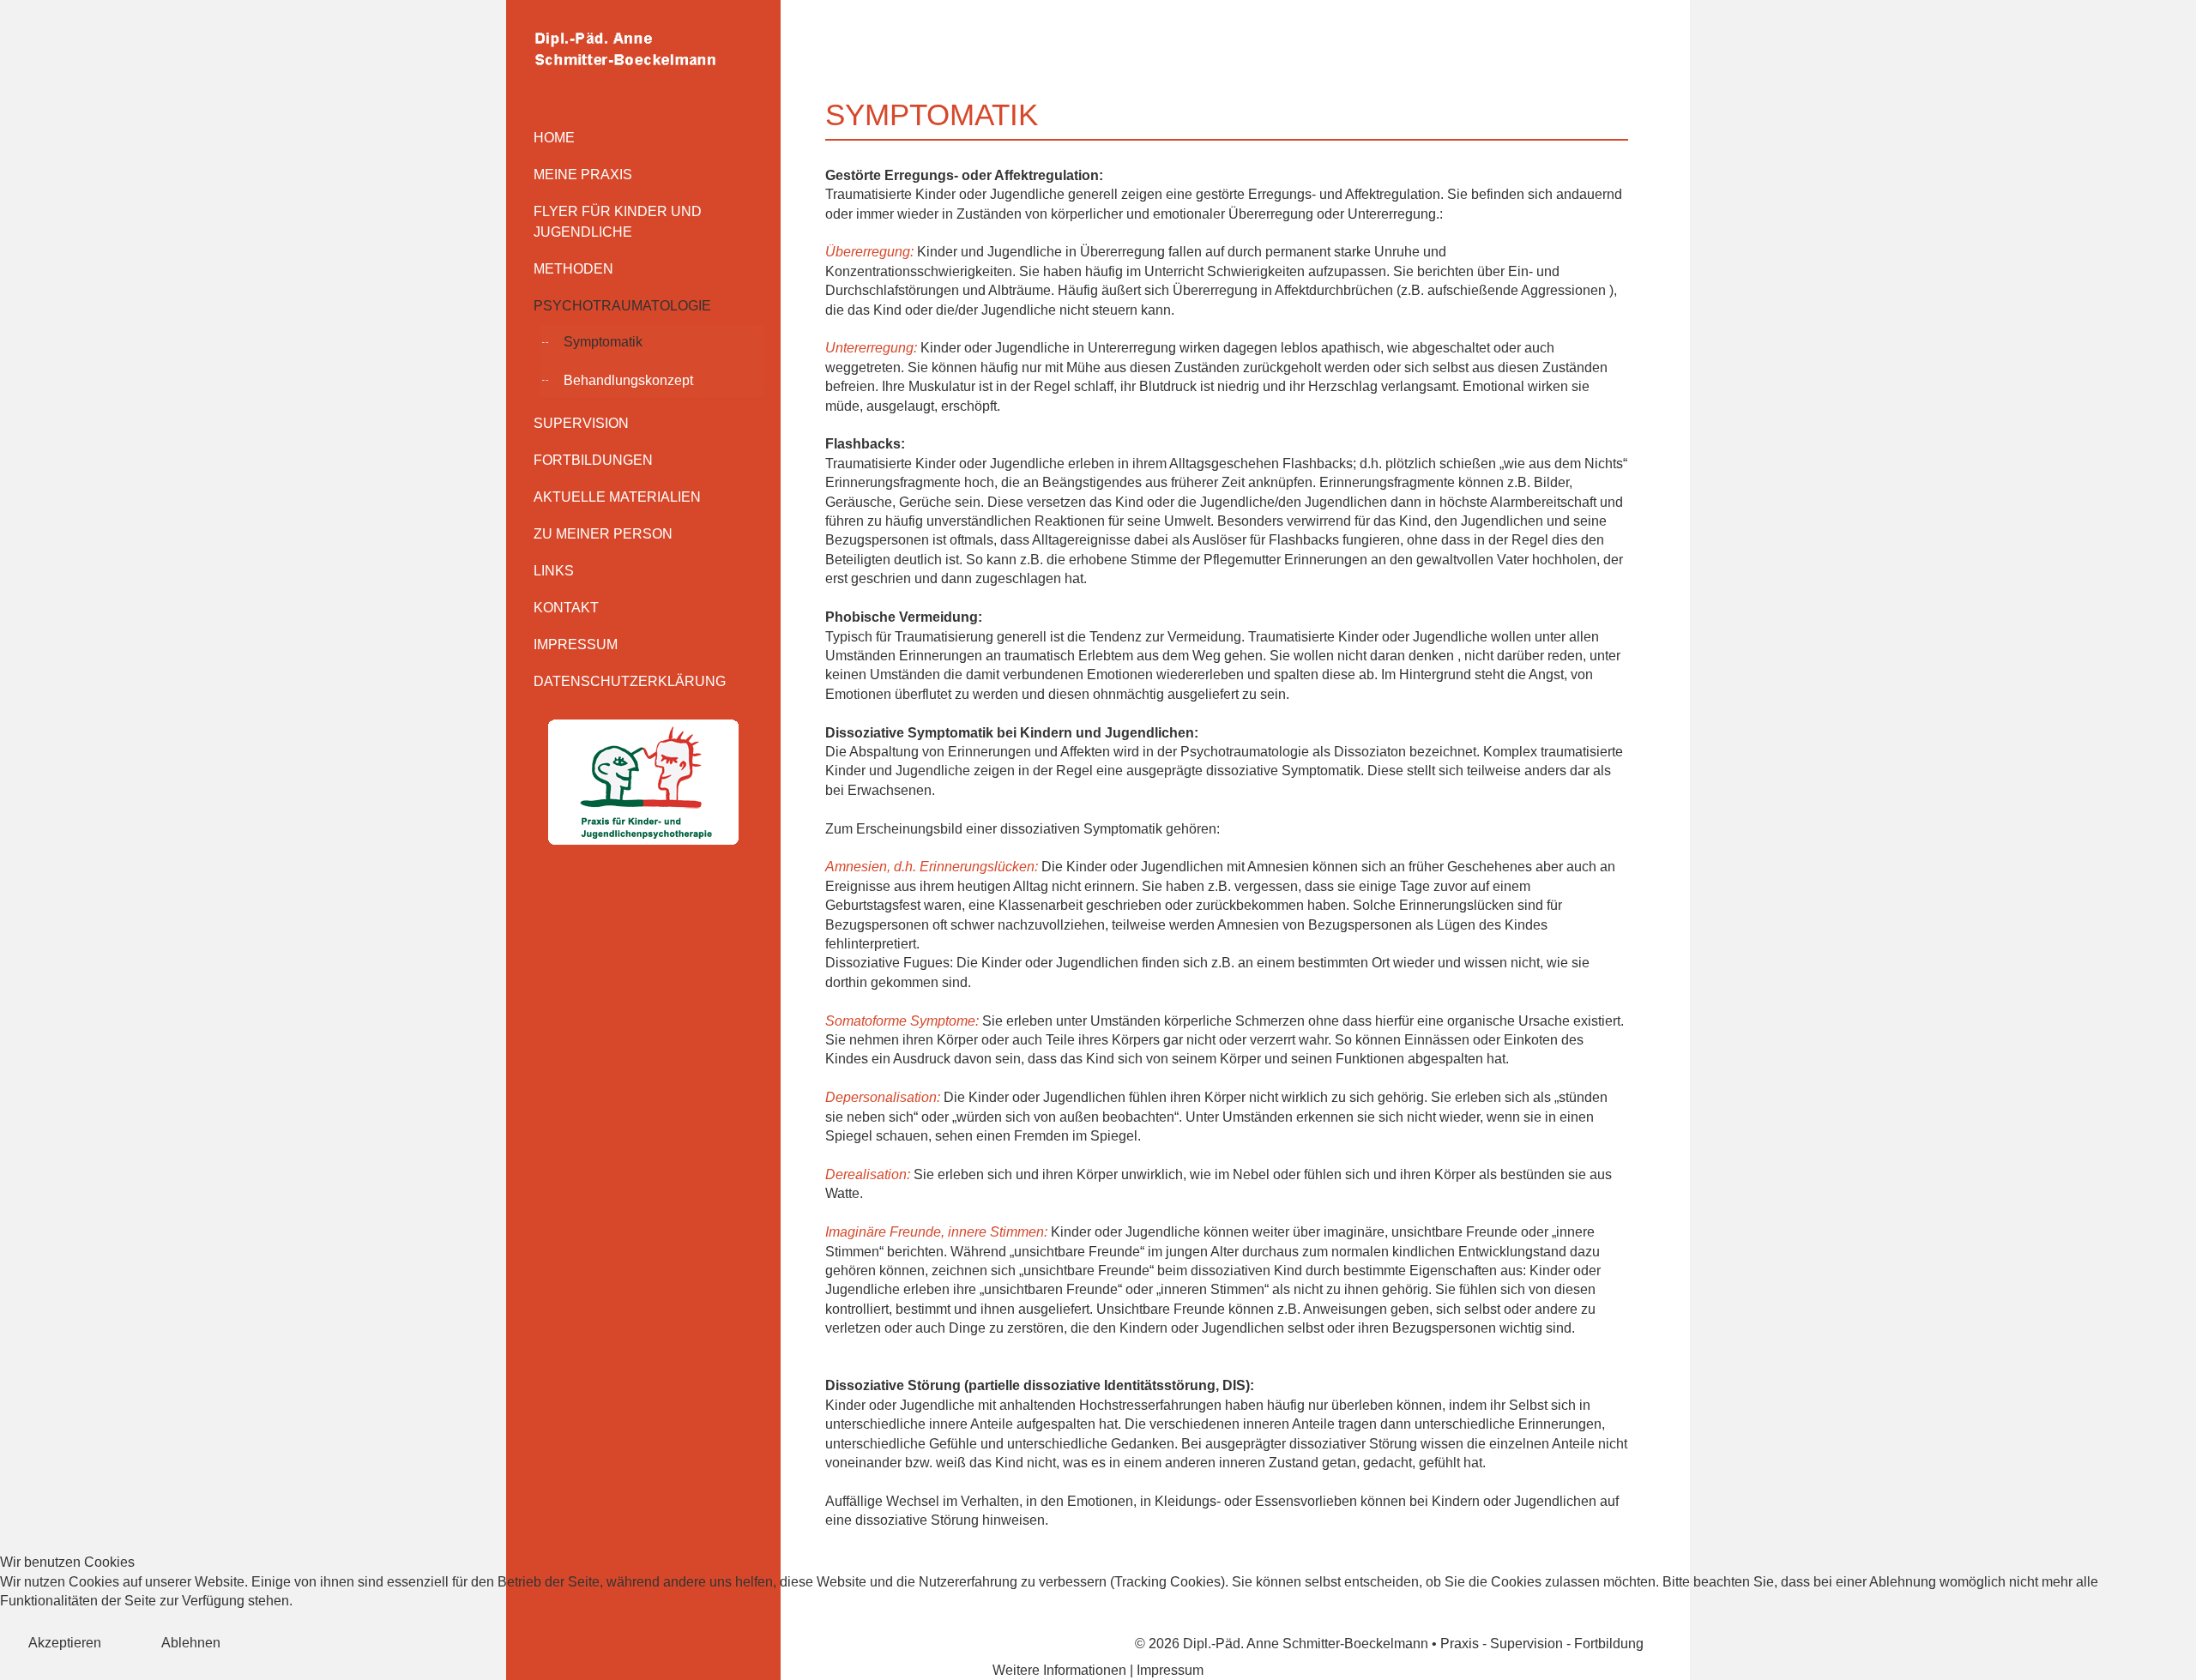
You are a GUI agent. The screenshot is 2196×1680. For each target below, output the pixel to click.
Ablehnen (191, 1643)
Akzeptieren (65, 1643)
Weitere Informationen (1059, 1670)
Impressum (1170, 1670)
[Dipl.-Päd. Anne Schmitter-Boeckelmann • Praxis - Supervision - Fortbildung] (643, 48)
